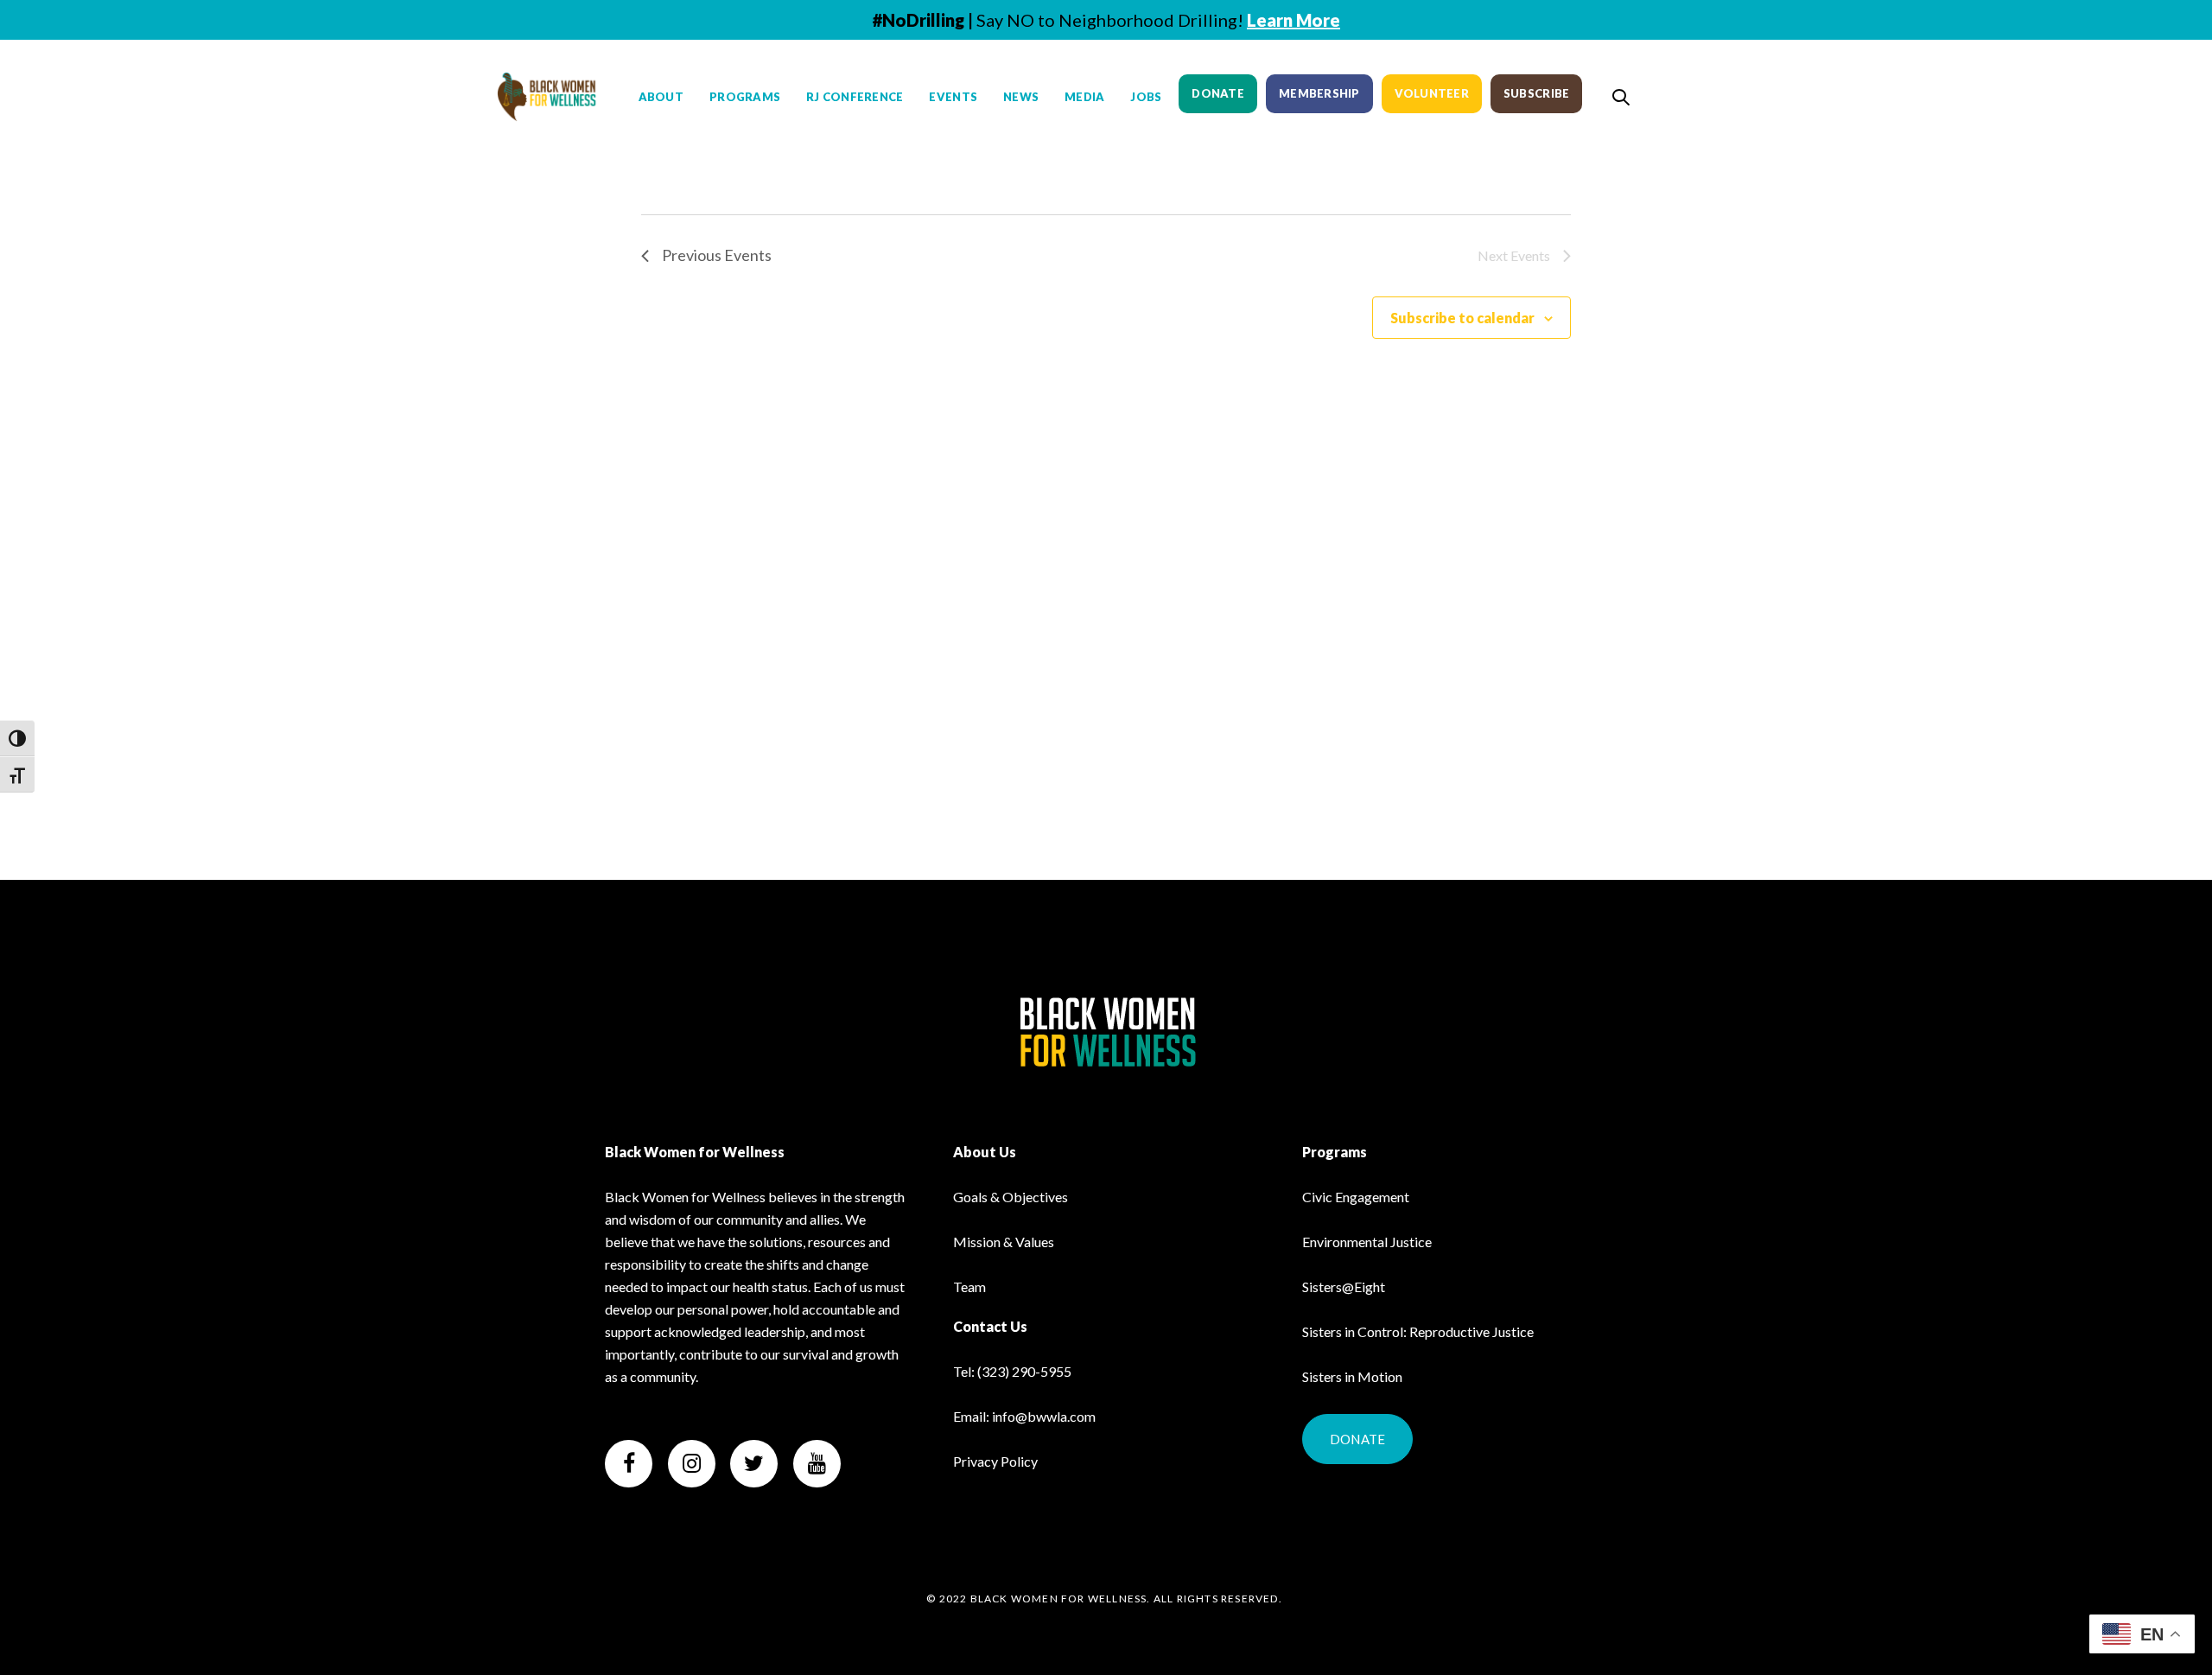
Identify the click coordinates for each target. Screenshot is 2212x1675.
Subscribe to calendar (1462, 318)
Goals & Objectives (1011, 1197)
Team (969, 1287)
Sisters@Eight (1344, 1287)
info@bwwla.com (1044, 1416)
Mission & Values (1004, 1242)
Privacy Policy (995, 1461)
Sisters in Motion (1352, 1376)
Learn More (1294, 20)
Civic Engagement (1356, 1197)
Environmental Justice (1367, 1242)
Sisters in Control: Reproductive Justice (1418, 1331)
